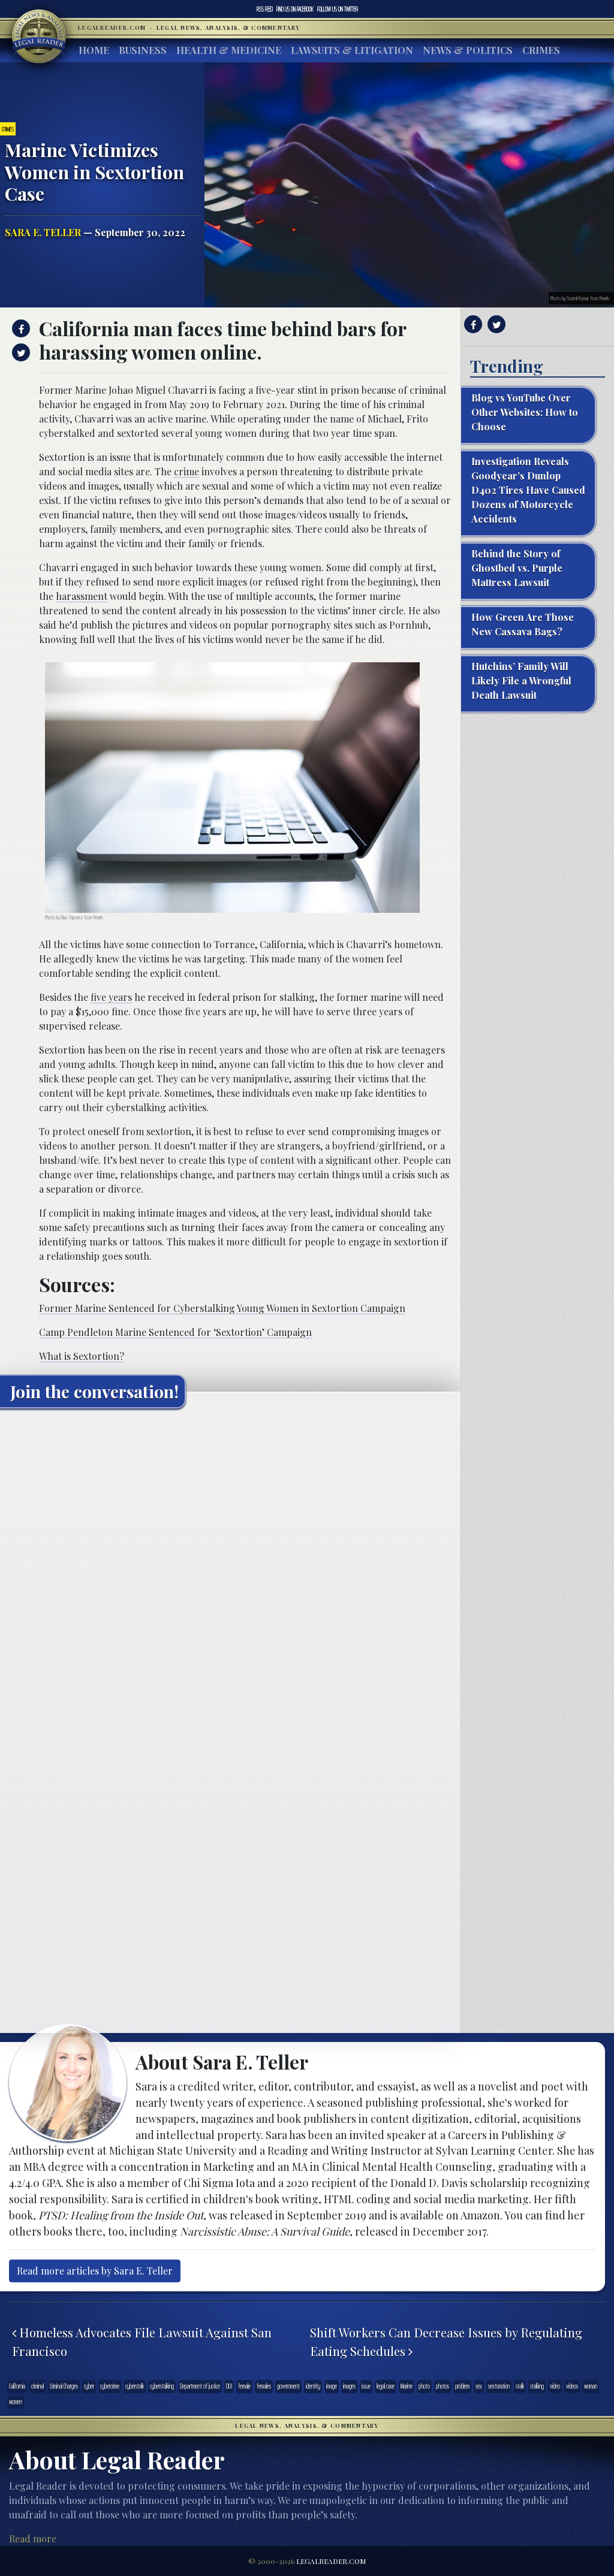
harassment (82, 596)
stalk (520, 2386)
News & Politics (468, 50)
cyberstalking (162, 2386)
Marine (407, 2386)
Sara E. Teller (43, 232)
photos (443, 2386)
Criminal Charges (64, 2386)
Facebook (295, 9)
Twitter (338, 9)
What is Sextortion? (82, 1356)
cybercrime (110, 2386)
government (288, 2386)
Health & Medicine (229, 50)
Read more (33, 2539)
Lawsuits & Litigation (352, 50)
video (555, 2386)
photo (424, 2386)
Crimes (541, 50)
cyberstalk (135, 2386)
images (349, 2386)
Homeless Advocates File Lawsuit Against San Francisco (142, 2342)
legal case (386, 2386)
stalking (537, 2386)
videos (572, 2386)
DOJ (229, 2386)
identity (313, 2386)
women (16, 2402)
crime (186, 471)
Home (94, 50)
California (17, 2386)
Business (143, 50)
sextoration (499, 2386)
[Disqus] (230, 1567)
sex (479, 2386)
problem (462, 2386)
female (244, 2386)
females (264, 2386)
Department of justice (200, 2386)
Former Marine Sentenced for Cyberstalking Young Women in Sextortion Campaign (222, 1308)
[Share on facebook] (19, 328)
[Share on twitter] (19, 352)
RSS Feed (265, 9)
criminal (37, 2386)
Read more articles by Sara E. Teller (95, 2271)
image (332, 2386)
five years (111, 997)
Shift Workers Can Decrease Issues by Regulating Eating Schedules (446, 2342)
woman (591, 2386)
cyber (89, 2386)
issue (366, 2386)
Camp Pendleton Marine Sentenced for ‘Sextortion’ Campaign (175, 1332)
